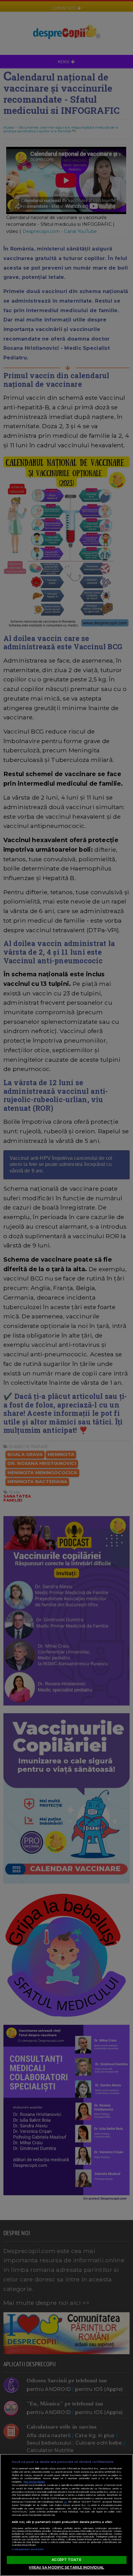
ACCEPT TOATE (66, 2560)
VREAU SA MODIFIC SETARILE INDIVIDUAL (66, 2567)
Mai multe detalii (34, 2482)
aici (65, 2502)
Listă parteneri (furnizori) (28, 2549)
